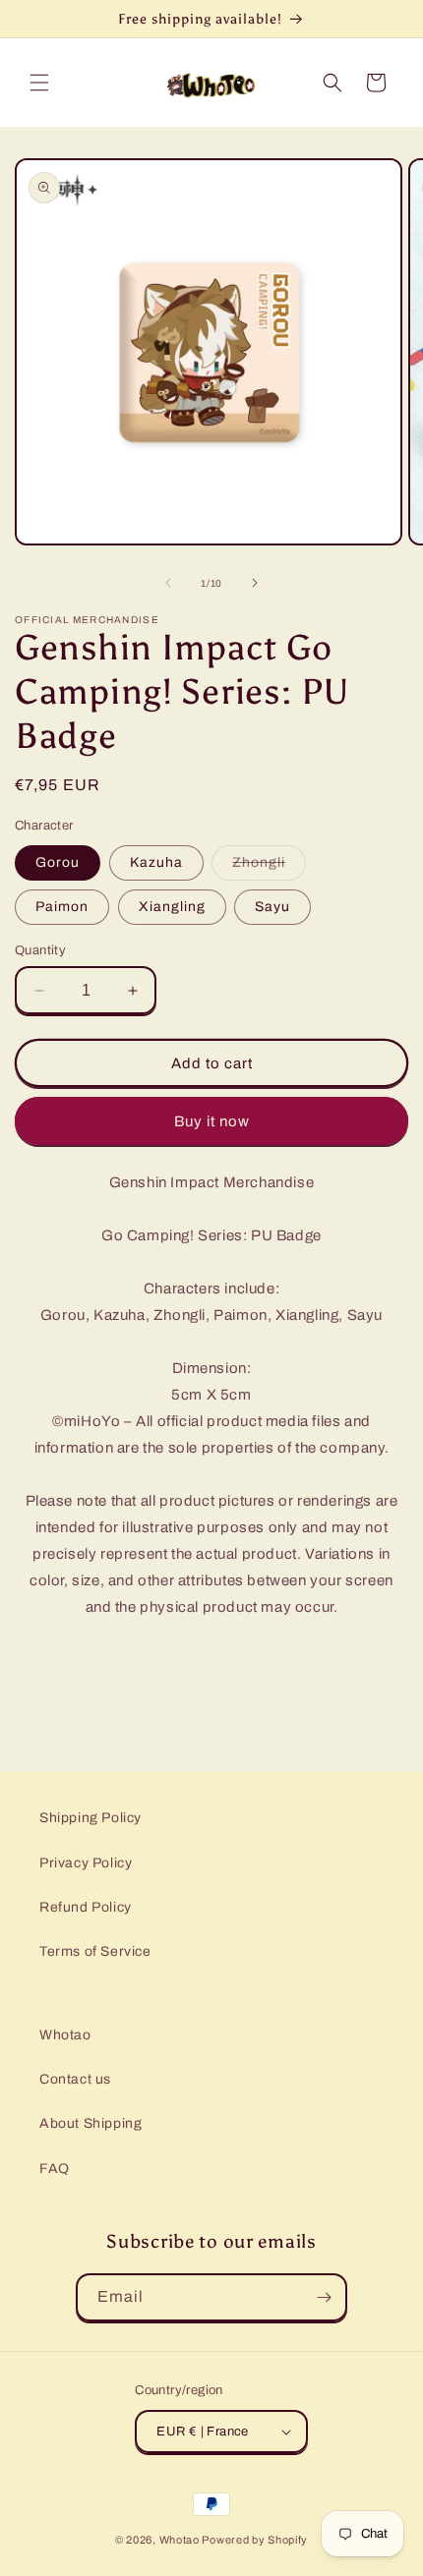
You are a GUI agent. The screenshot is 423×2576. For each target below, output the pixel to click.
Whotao (65, 2035)
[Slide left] (168, 583)
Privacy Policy (86, 1863)
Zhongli (269, 867)
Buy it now (212, 1121)
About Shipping (91, 2123)
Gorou (58, 862)
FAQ (55, 2169)
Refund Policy (86, 1907)
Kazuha (156, 862)
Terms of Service (95, 1951)
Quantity (40, 950)
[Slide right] (255, 583)
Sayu (272, 907)
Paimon (62, 907)
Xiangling (172, 907)
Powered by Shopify (255, 2540)
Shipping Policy (91, 1818)
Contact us (75, 2079)
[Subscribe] (324, 2297)
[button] (39, 83)
